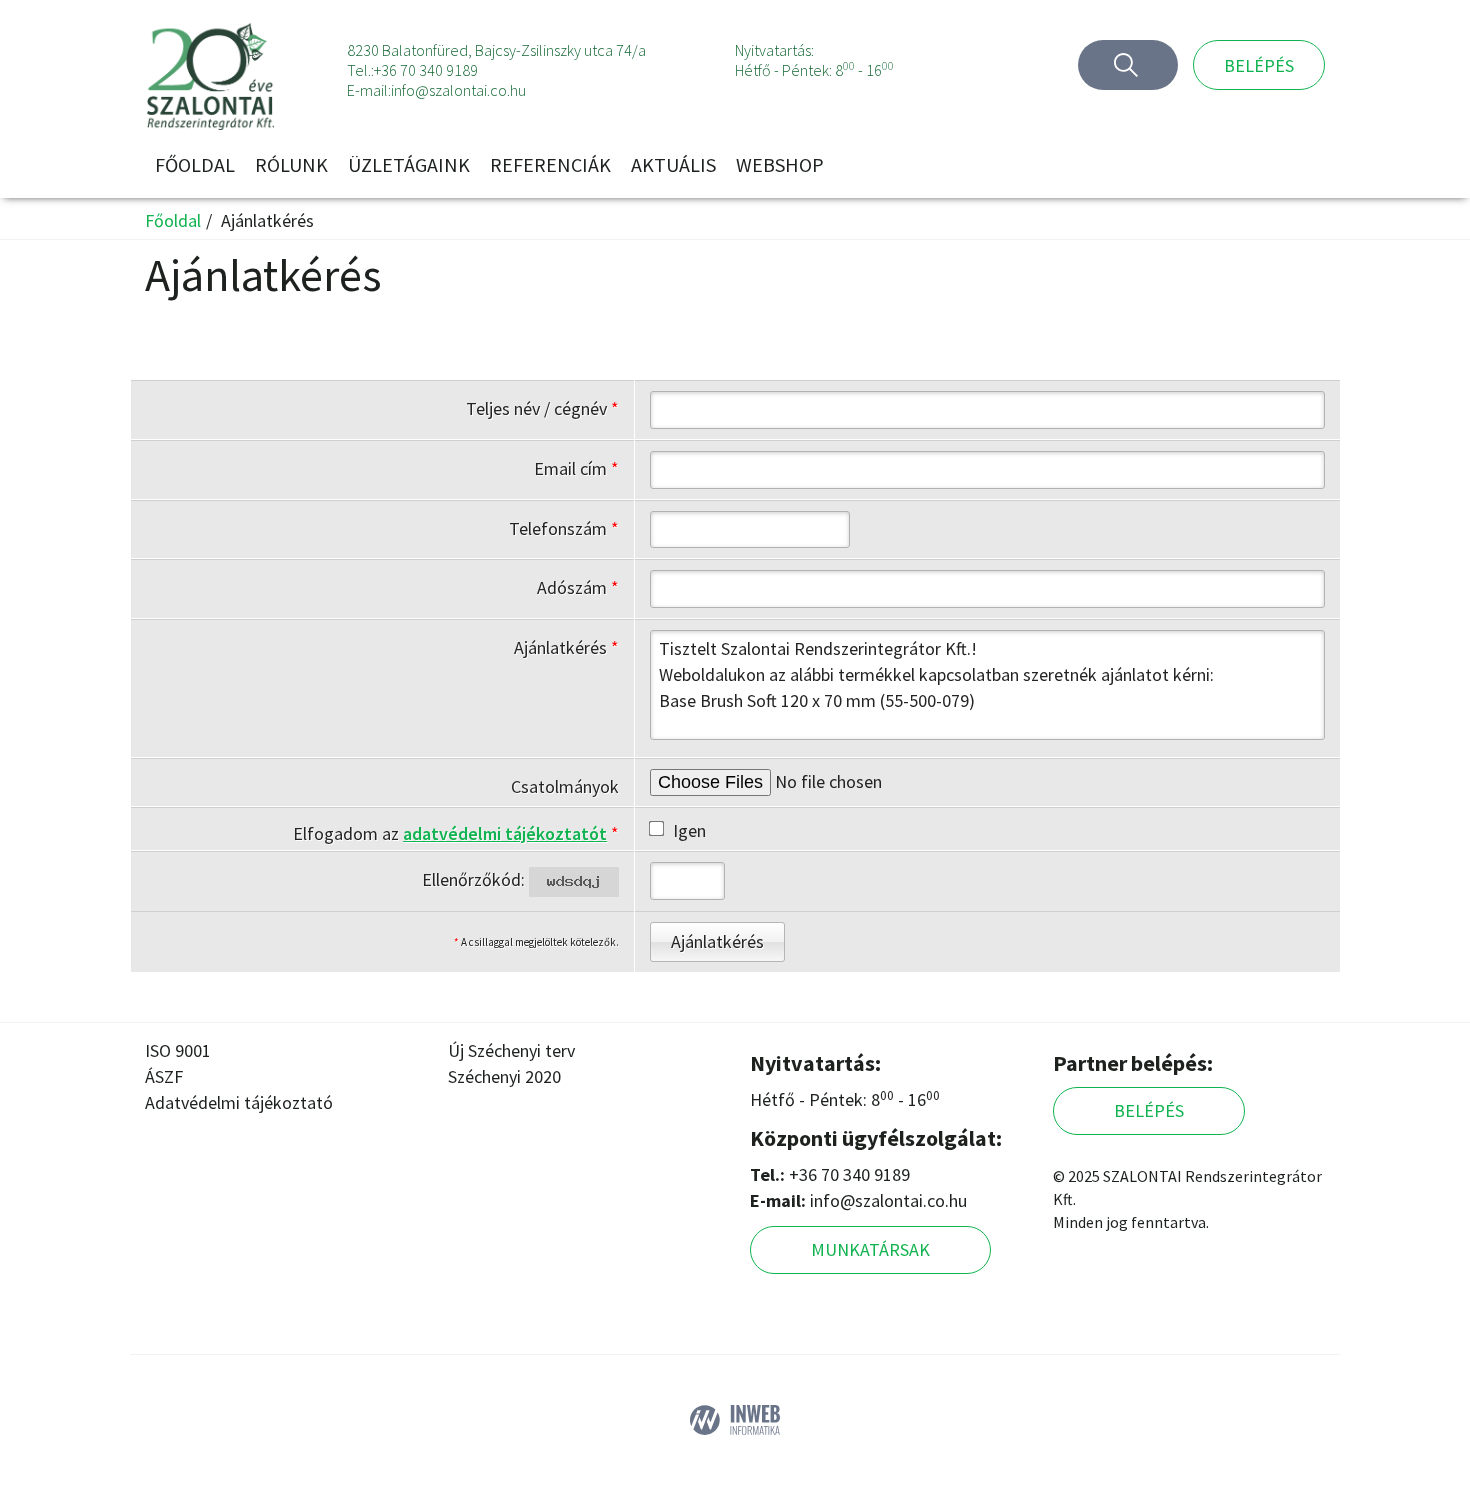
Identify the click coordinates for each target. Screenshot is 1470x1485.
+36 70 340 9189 (426, 70)
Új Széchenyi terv (511, 1050)
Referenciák (550, 164)
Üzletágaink (409, 164)
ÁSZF (164, 1076)
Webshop (780, 164)
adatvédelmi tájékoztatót (505, 833)
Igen (689, 830)
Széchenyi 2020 (504, 1076)
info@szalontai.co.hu (458, 90)
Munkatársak (870, 1249)
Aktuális (673, 164)
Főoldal (195, 164)
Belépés (1259, 65)
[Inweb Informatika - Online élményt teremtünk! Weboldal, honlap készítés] (735, 1417)
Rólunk (291, 164)
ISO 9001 (178, 1050)
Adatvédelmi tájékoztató (239, 1102)
